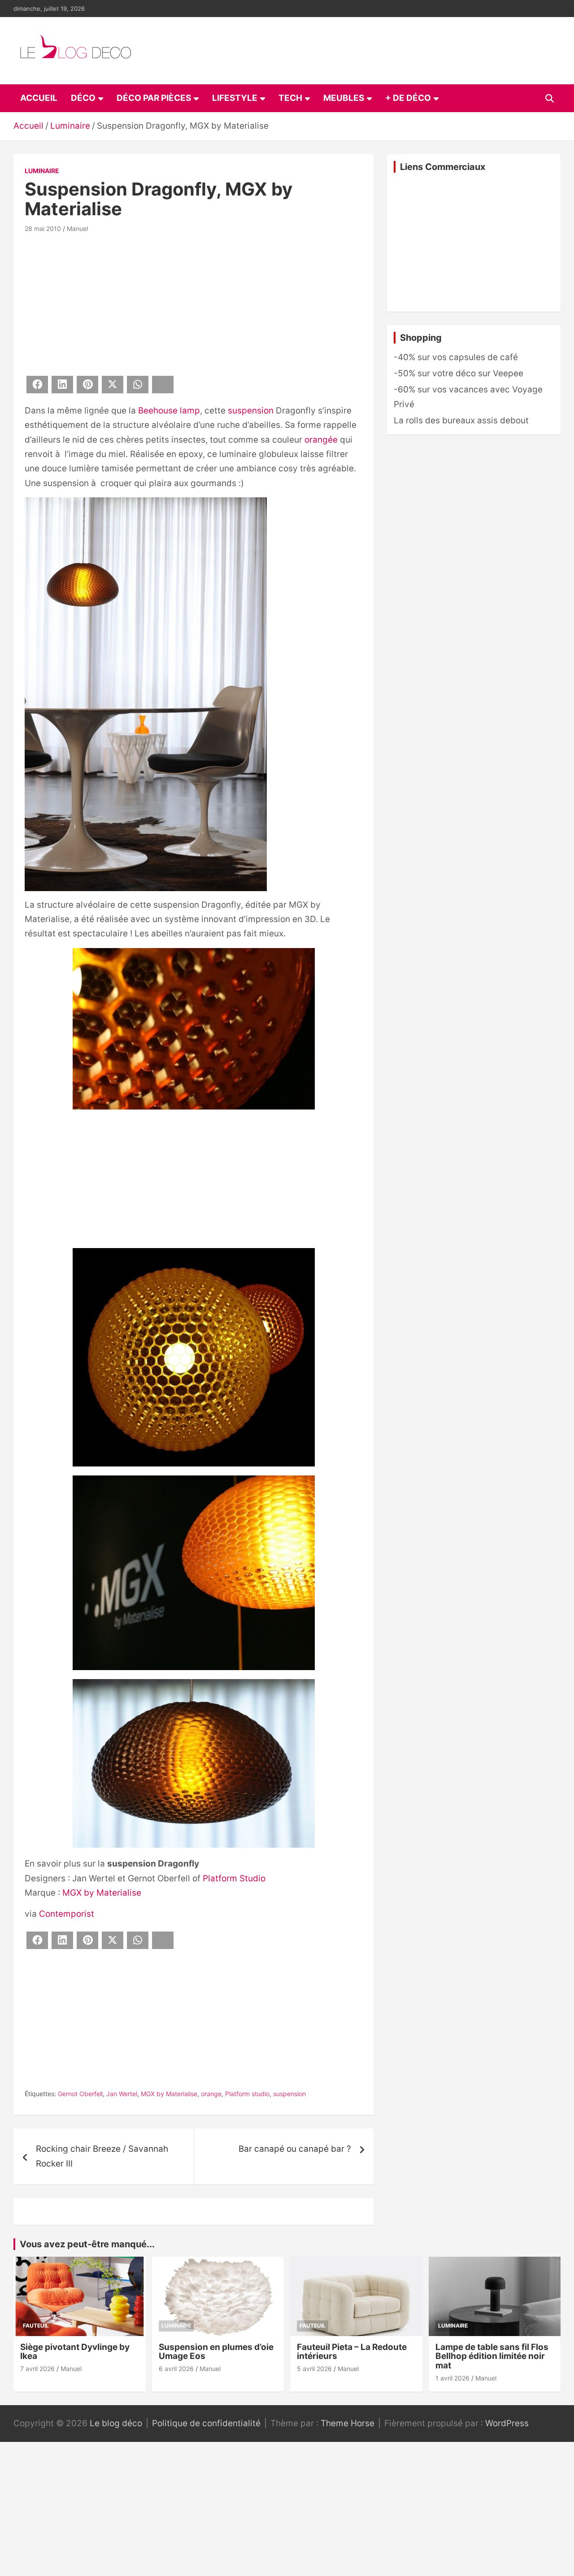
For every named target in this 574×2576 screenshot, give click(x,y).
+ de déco (408, 98)
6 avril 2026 (176, 2369)
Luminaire (42, 171)
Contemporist (67, 1914)
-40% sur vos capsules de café (456, 357)
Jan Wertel (122, 2094)
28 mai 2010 (43, 228)
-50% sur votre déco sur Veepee (459, 373)
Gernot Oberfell (80, 2094)
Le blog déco (116, 2423)
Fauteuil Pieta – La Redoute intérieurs (352, 2352)
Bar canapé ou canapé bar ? (295, 2149)
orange (211, 2094)
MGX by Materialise (102, 1893)
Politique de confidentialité (206, 2423)
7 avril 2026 (37, 2369)
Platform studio (247, 2094)
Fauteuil (36, 2326)
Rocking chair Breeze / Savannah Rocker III (102, 2156)
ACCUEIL (39, 98)
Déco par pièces (154, 98)
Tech (290, 98)
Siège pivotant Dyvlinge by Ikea (75, 2352)
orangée (321, 440)
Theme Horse (348, 2423)
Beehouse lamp (169, 411)
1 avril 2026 (452, 2378)
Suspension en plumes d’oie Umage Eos (216, 2352)
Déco (83, 98)
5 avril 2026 (314, 2369)
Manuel (77, 228)
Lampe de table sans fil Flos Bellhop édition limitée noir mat (492, 2356)
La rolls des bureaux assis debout (461, 420)
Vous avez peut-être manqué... (87, 2244)
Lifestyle (235, 98)
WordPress (507, 2423)
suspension (251, 411)
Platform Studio (234, 1878)
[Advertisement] (194, 303)
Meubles (344, 98)
